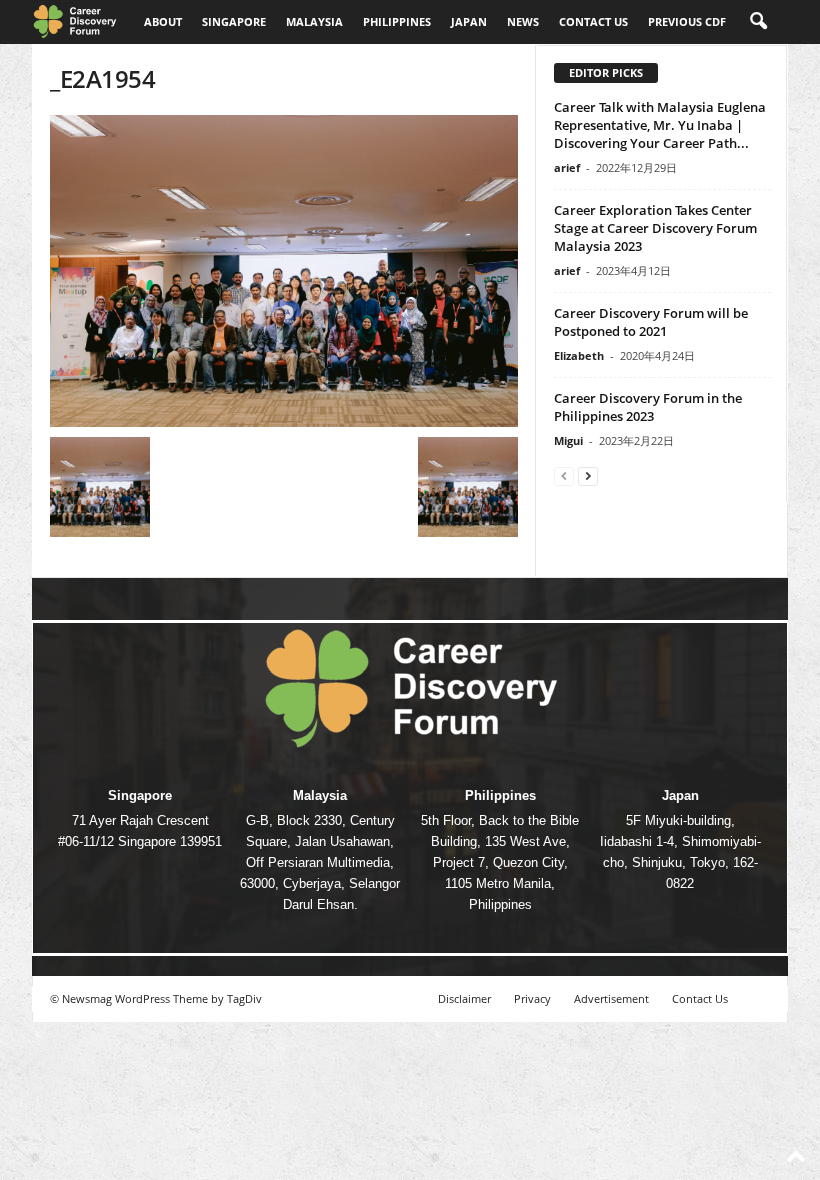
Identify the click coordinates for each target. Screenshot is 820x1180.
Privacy (532, 998)
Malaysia (314, 21)
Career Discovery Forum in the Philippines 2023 (648, 407)
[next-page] (588, 475)
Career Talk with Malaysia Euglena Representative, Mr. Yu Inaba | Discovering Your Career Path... (660, 125)
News (523, 21)
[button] (758, 22)
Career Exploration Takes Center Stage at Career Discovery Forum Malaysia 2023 (655, 228)
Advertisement (611, 998)
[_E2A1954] (284, 271)
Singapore (234, 21)
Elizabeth (579, 355)
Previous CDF (687, 21)
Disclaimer (464, 998)
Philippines (397, 21)
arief (567, 167)
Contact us (593, 21)
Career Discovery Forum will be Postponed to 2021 (651, 322)
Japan (469, 21)
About (163, 21)
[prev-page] (564, 475)
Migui (568, 440)
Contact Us (700, 998)
